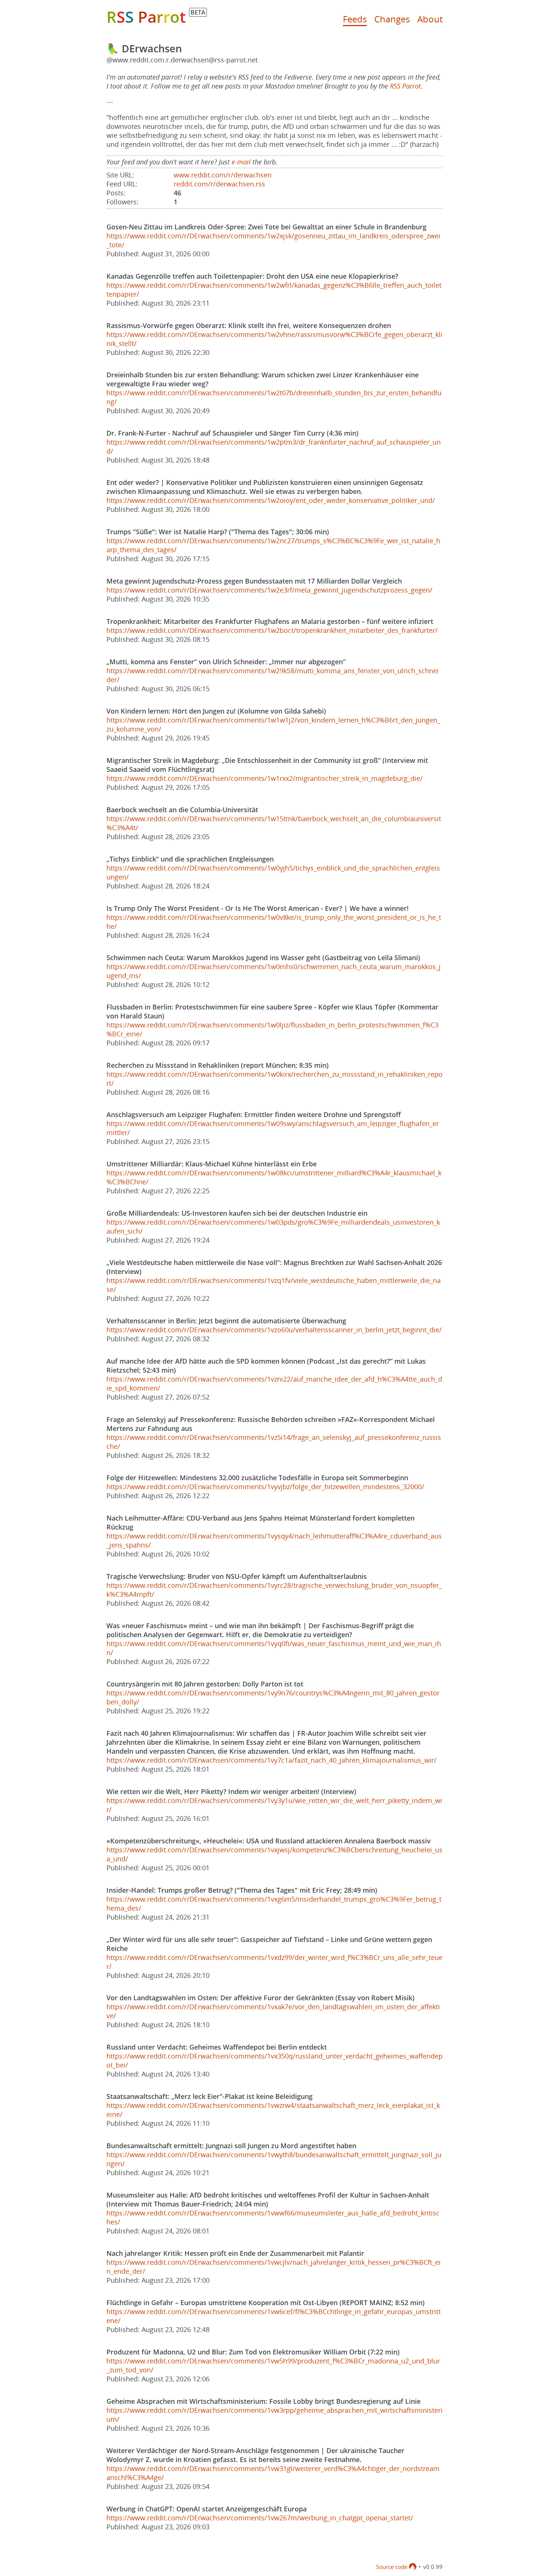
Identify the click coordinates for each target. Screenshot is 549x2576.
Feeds (355, 19)
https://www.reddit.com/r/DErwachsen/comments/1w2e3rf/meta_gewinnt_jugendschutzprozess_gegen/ (269, 590)
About (430, 19)
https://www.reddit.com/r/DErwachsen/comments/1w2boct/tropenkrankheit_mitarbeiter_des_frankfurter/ (272, 630)
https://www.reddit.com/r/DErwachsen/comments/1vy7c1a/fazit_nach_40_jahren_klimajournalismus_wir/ (272, 1760)
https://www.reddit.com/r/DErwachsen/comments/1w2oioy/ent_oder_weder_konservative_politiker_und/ (271, 500)
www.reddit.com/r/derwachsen (223, 175)
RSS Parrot (405, 86)
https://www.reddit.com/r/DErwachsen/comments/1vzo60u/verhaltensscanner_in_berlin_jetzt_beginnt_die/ (274, 1330)
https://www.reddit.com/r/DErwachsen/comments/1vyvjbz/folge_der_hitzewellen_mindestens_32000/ (265, 1487)
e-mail (241, 162)
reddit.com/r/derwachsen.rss (219, 184)
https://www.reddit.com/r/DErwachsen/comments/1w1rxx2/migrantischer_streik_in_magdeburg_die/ (265, 778)
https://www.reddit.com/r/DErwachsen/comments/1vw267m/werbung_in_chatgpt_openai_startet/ (260, 2518)
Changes (392, 19)
